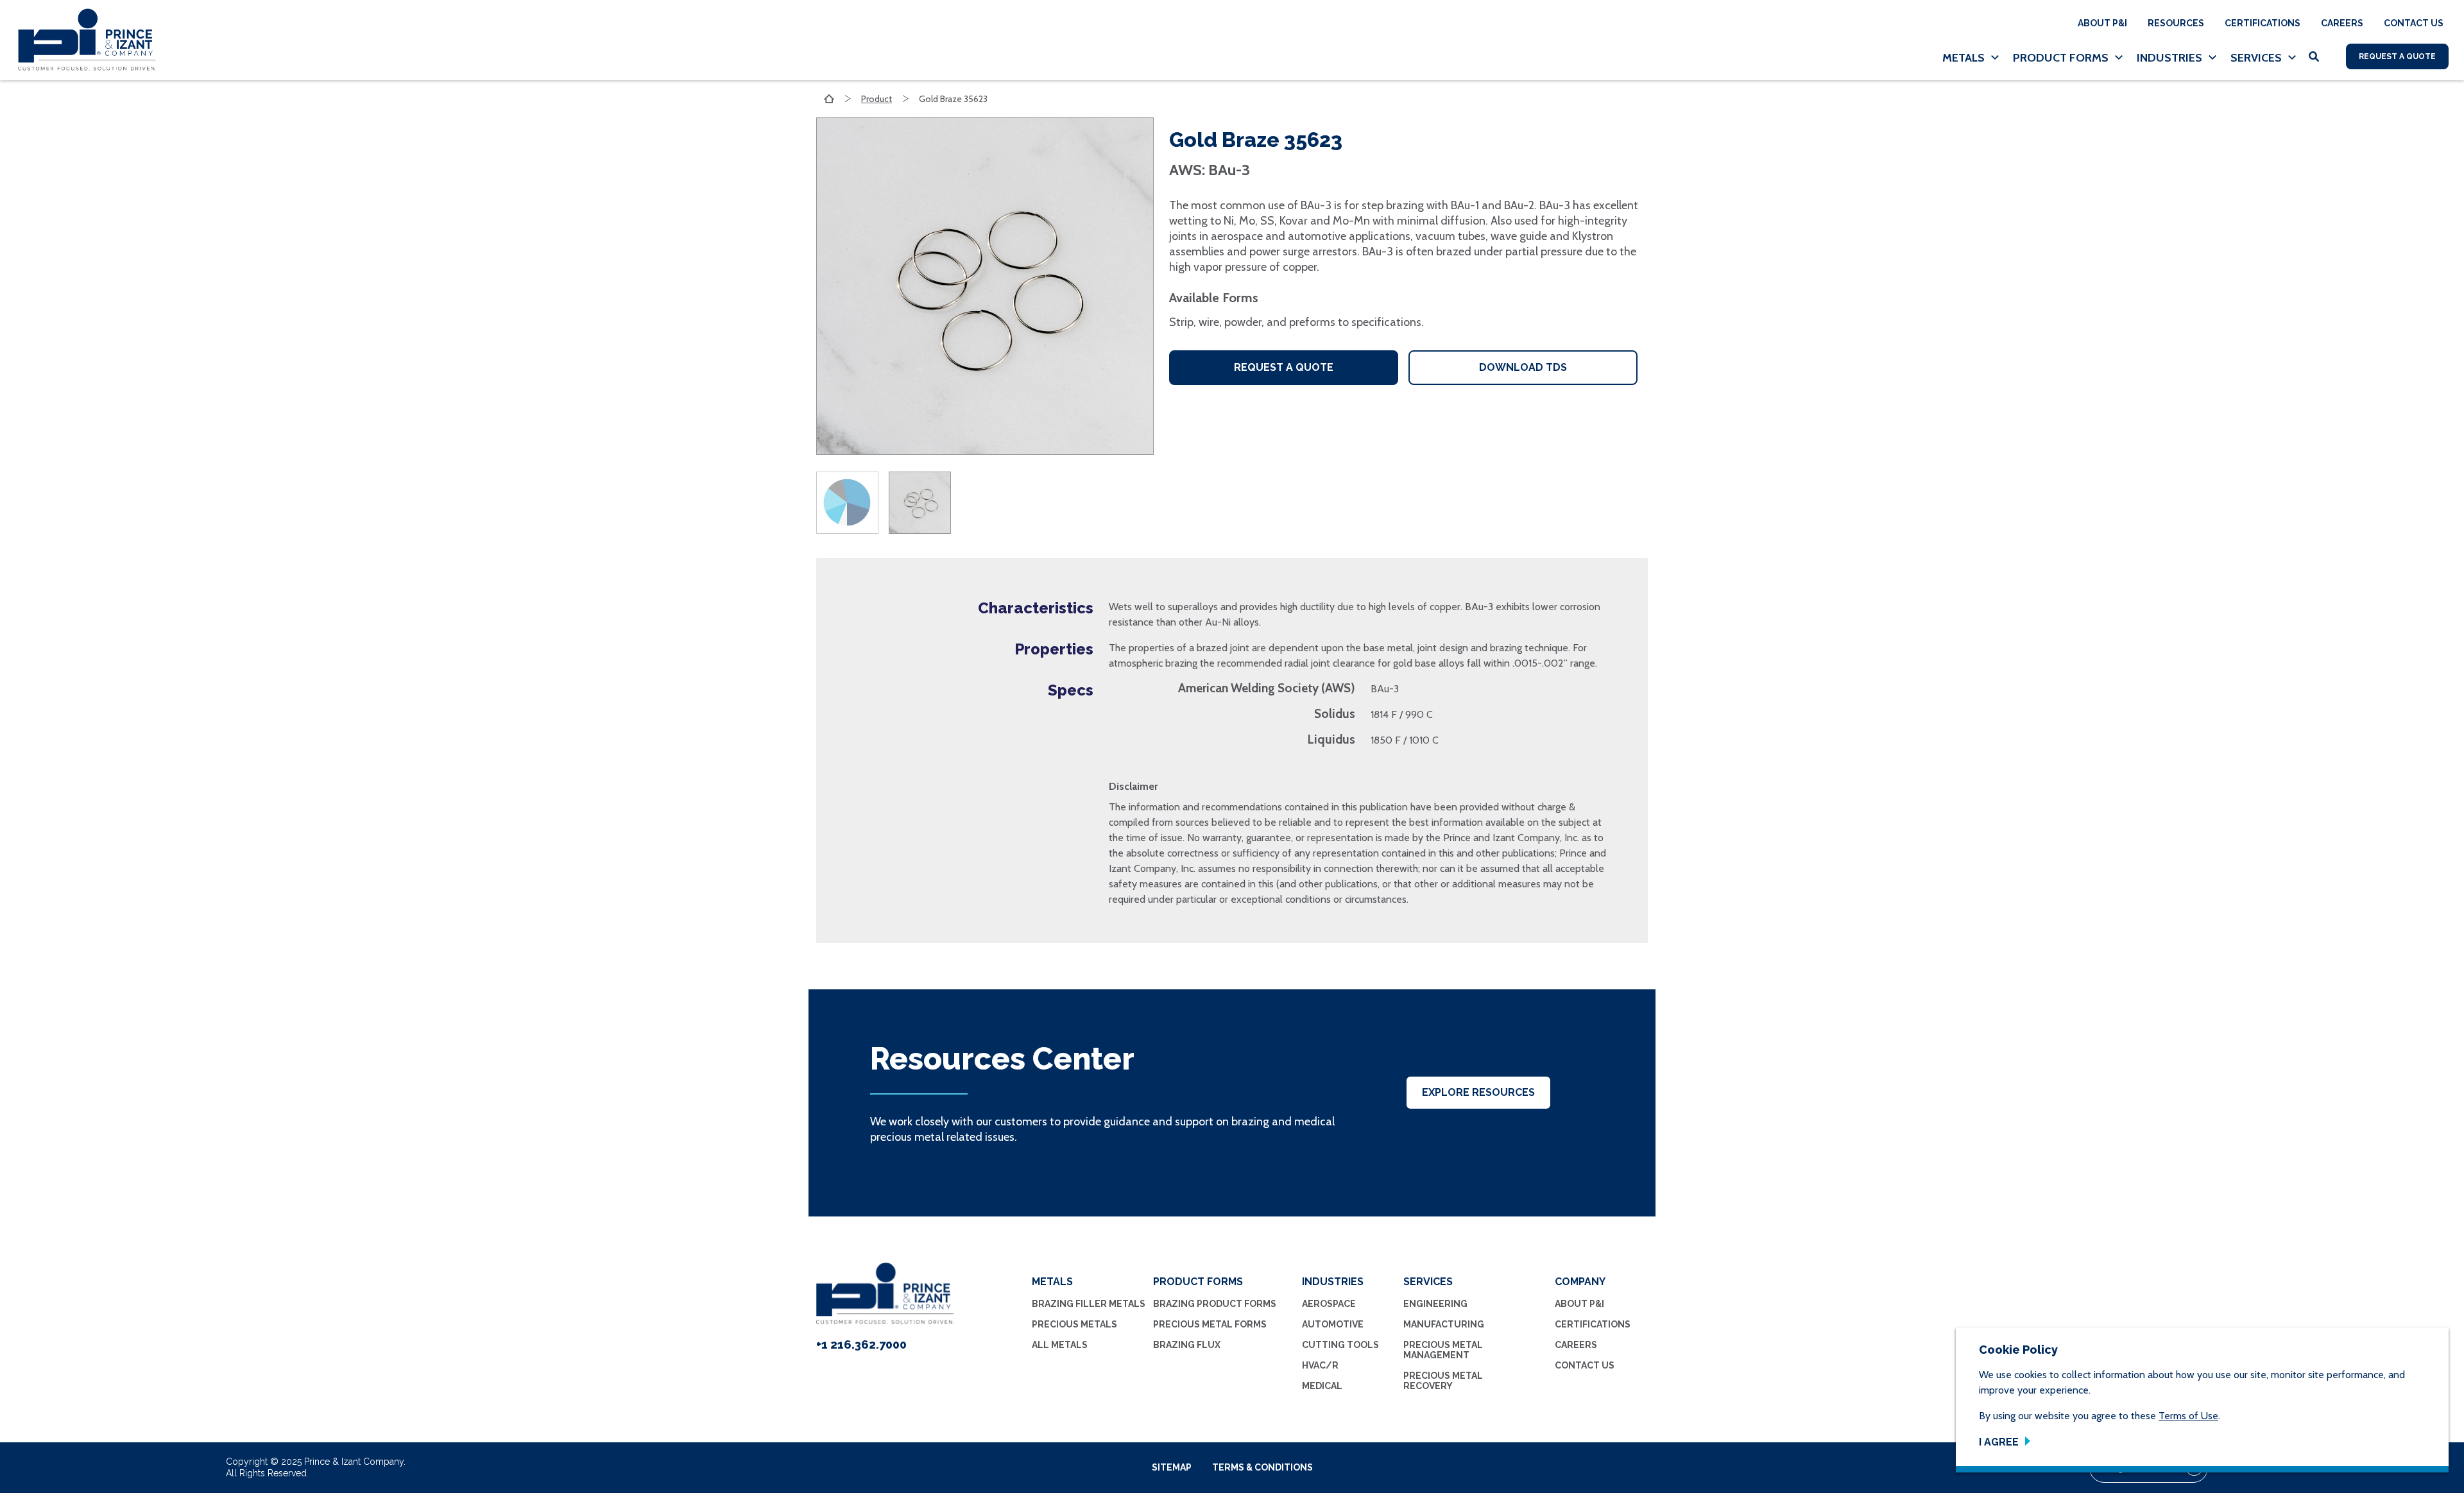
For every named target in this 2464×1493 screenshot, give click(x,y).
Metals (1964, 58)
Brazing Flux (1187, 1345)
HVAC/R (1320, 1365)
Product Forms (2061, 58)
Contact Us (2414, 23)
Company (1580, 1282)
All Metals (1060, 1345)
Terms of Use (2188, 1416)
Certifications (2263, 23)
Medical (1322, 1386)
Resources (2176, 23)
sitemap (1172, 1467)
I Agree (1999, 1442)
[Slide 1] (852, 503)
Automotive (1333, 1324)
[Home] (82, 40)
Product (877, 99)
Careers (2342, 23)
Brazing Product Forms (1215, 1304)
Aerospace (1329, 1304)
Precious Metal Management (1443, 1350)
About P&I (2102, 23)
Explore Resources (1478, 1092)
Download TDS (1523, 367)
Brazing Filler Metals (1089, 1304)
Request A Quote (2397, 56)
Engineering (1435, 1304)
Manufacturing (1444, 1324)
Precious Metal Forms (1210, 1324)
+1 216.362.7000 (861, 1344)
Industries (2169, 58)
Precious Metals (1074, 1324)
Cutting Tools (1340, 1345)
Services (2256, 58)
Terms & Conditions (1262, 1467)
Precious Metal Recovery (1443, 1381)
